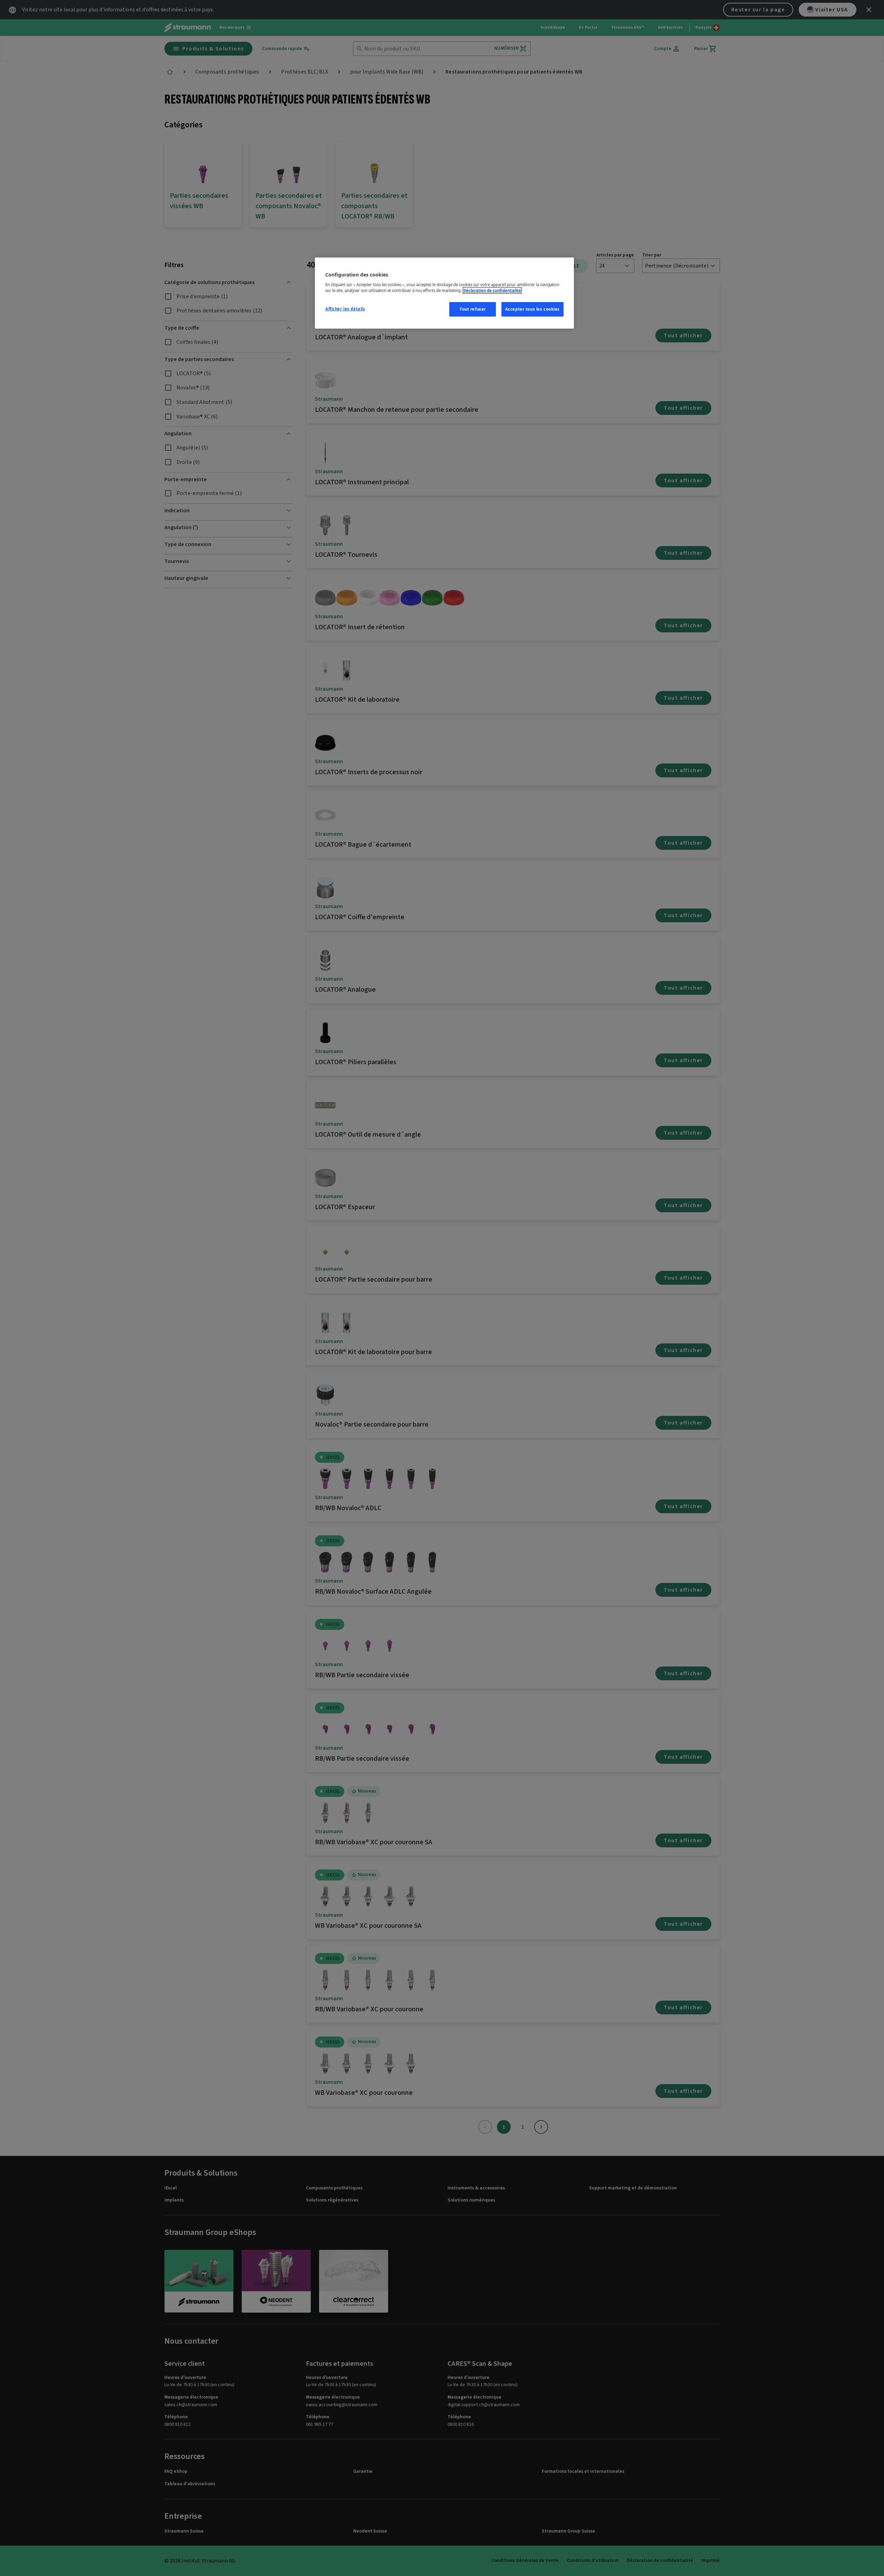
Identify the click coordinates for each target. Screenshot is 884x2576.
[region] (444, 293)
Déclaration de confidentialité (492, 290)
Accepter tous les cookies (532, 309)
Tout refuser (473, 309)
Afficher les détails (345, 309)
